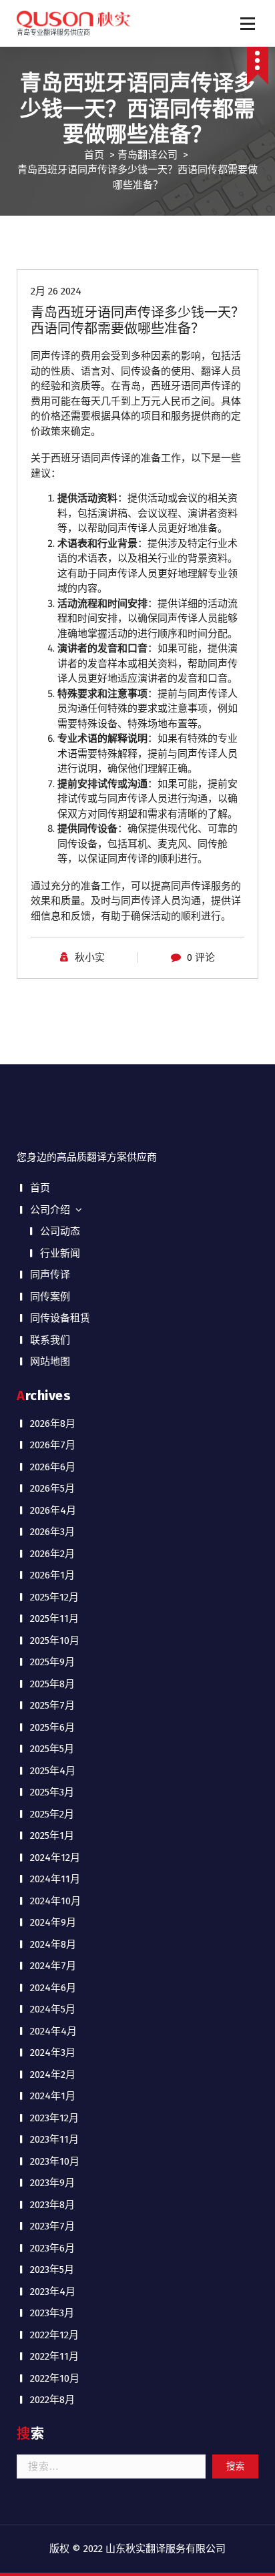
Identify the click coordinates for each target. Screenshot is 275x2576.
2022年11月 (54, 2356)
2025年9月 (52, 1662)
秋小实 (90, 957)
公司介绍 (50, 1210)
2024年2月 (53, 2075)
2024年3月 (53, 2053)
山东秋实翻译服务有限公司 (166, 2549)
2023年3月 (52, 2313)
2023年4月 (53, 2292)
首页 (94, 155)
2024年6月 (53, 1988)
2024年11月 (55, 1879)
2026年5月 (52, 1488)
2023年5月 (52, 2270)
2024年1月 (53, 2096)
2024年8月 (53, 1944)
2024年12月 (55, 1858)
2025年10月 (55, 1641)
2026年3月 (52, 1532)
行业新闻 (60, 1253)
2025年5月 (52, 1749)
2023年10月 (55, 2161)
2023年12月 (54, 2118)
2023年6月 (52, 2248)
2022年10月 (55, 2378)
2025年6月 (52, 1727)
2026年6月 (53, 1467)
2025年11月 (54, 1619)
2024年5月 (53, 2009)
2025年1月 (52, 1836)
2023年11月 (54, 2139)
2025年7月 (52, 1705)
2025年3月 (52, 1792)
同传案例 (50, 1297)
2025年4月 (53, 1771)
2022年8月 (52, 2400)
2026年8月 (53, 1424)
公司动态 (60, 1231)
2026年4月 (53, 1510)
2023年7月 (52, 2226)
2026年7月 (53, 1445)
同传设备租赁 (60, 1318)
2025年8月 (52, 1684)
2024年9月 (53, 1922)
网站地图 (50, 1361)
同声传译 (50, 1275)
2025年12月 (54, 1597)
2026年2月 (52, 1554)
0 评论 (201, 957)
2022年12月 (54, 2335)
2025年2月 (52, 1814)
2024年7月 (53, 1966)
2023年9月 (52, 2183)
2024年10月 (55, 1901)
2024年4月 (53, 2031)
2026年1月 (52, 1575)
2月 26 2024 (56, 291)
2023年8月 (52, 2205)
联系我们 (50, 1340)
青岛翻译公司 (148, 155)
